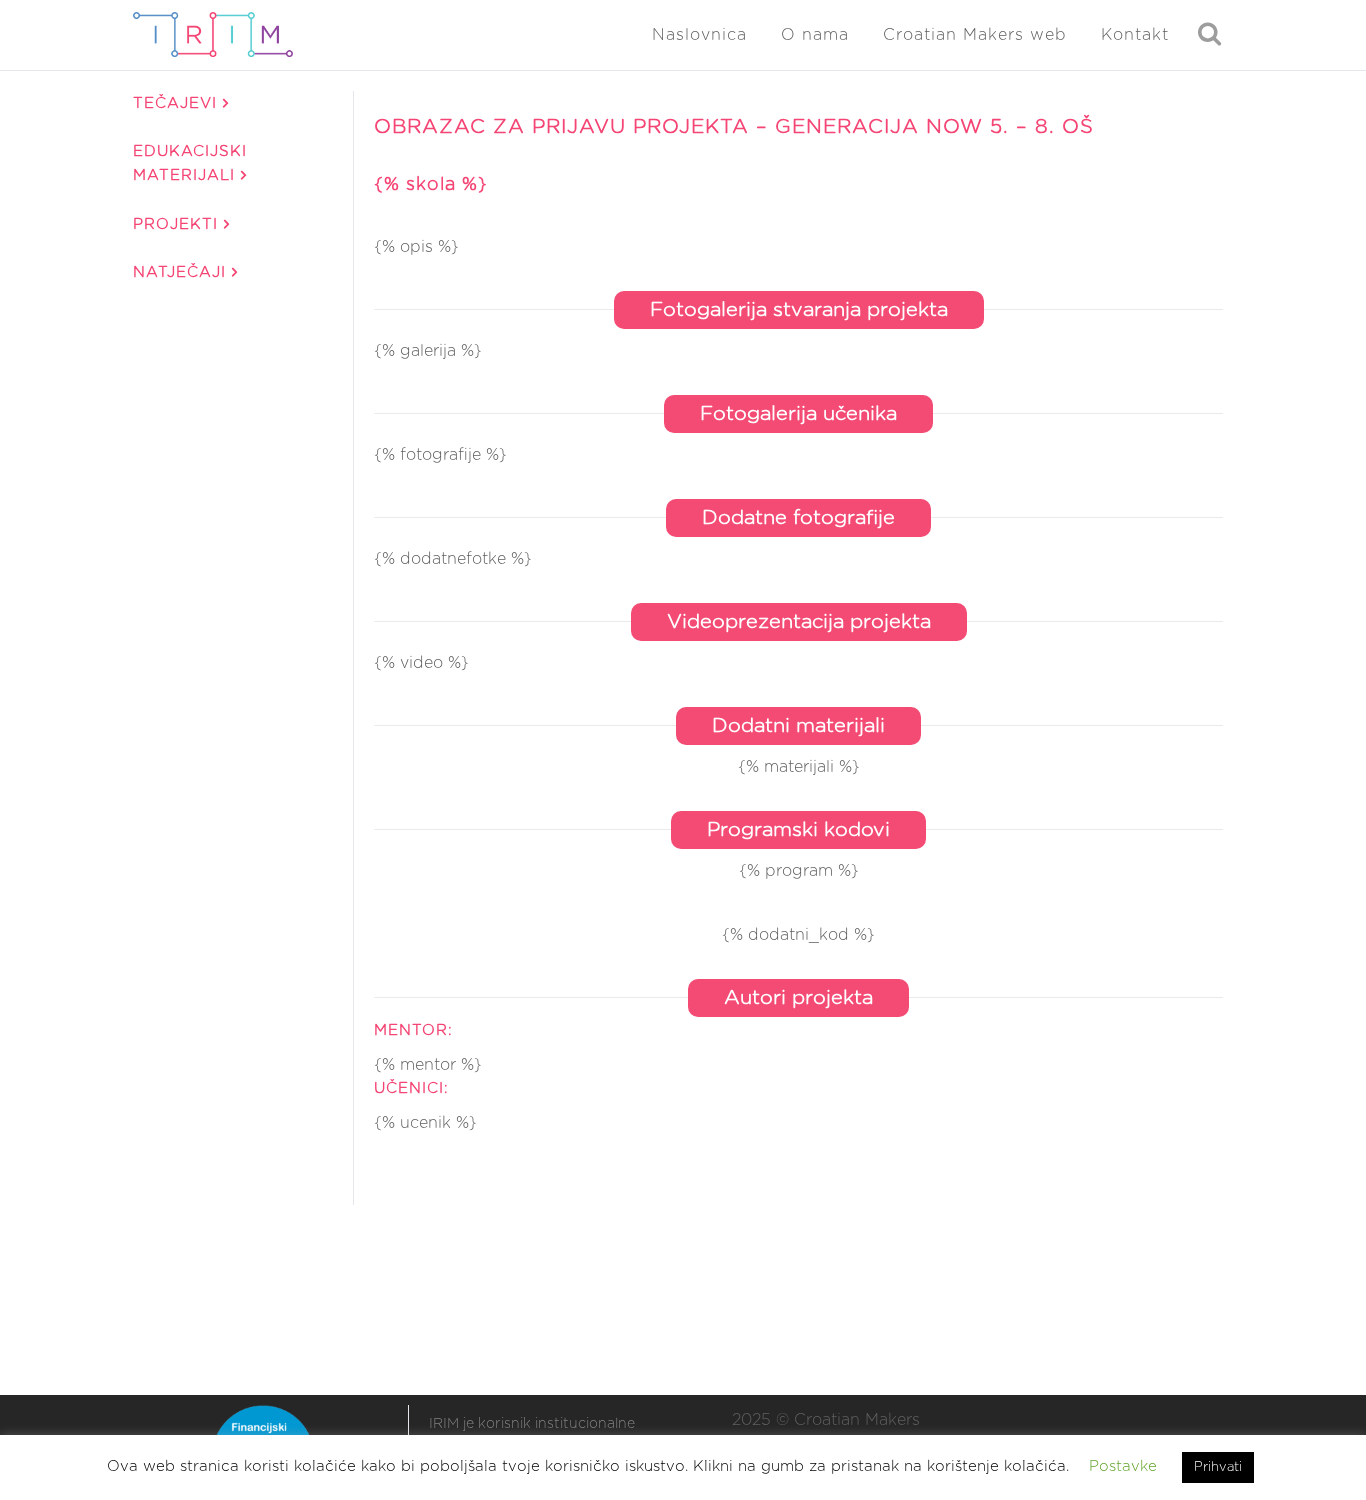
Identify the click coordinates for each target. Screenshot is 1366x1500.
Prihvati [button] (1218, 1467)
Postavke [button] (1123, 1466)
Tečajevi (178, 103)
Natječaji (182, 272)
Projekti (178, 224)
